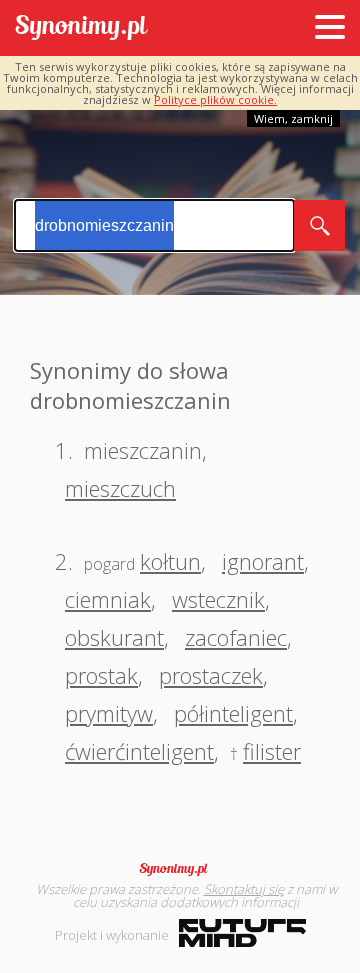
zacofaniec (236, 637)
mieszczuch (120, 488)
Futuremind (242, 933)
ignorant (263, 561)
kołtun (170, 561)
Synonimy (180, 869)
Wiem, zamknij (293, 118)
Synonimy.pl (81, 28)
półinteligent (233, 713)
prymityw (109, 713)
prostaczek (211, 675)
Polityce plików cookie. (215, 99)
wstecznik (218, 599)
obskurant (114, 637)
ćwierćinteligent (139, 751)
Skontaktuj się (244, 889)
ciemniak (108, 599)
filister (272, 751)
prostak (101, 675)
